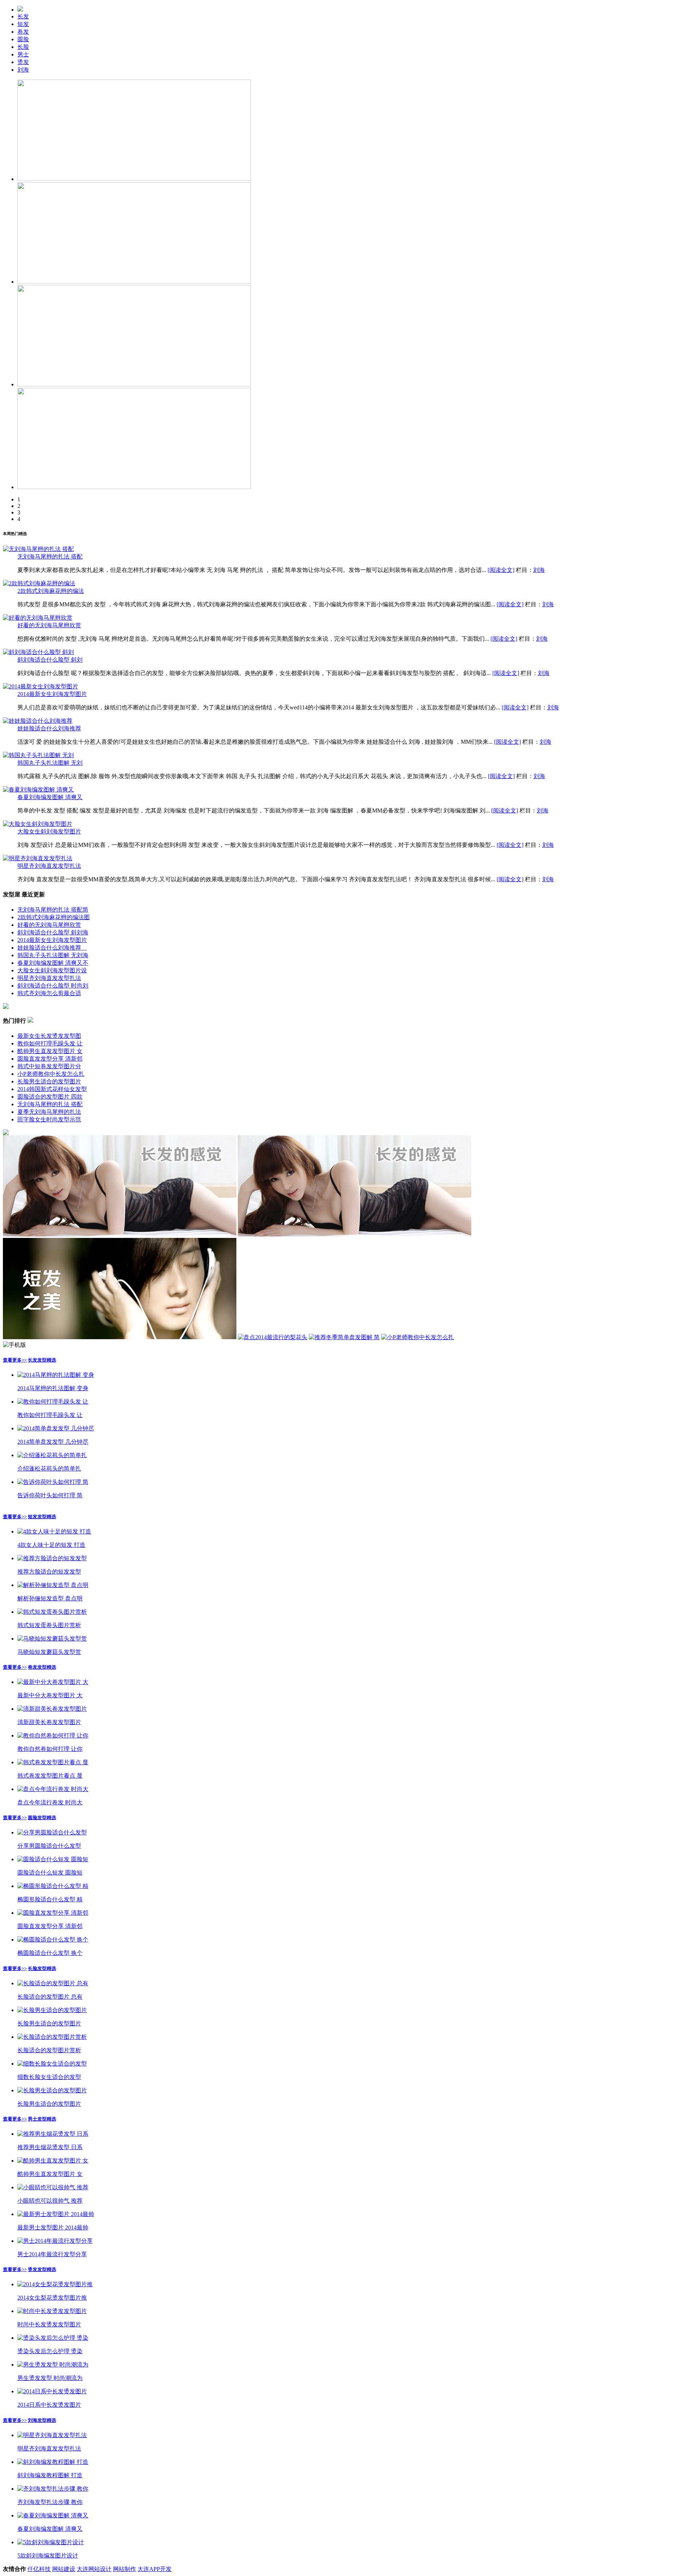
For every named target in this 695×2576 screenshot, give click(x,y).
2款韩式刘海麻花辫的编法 (51, 591)
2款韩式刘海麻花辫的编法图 (54, 917)
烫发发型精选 (42, 2269)
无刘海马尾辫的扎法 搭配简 (53, 910)
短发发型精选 (42, 1517)
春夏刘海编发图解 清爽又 (50, 797)
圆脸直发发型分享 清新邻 (50, 1059)
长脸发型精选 (42, 1968)
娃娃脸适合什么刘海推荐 (49, 728)
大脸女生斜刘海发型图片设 (52, 970)
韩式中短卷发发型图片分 (49, 1066)
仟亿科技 (39, 2569)
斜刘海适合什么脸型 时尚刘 (53, 986)
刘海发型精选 (42, 2420)
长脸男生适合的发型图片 (49, 1081)
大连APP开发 (155, 2569)
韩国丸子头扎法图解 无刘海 (53, 955)
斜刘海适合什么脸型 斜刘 (50, 660)
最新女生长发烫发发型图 (49, 1036)
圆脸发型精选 (42, 1818)
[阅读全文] (501, 570)
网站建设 (64, 2569)
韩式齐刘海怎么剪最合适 (49, 993)
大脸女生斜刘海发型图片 (49, 831)
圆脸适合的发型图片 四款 (50, 1097)
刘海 (539, 570)
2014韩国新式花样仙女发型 (52, 1089)
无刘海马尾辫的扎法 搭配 (50, 557)
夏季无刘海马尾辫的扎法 (49, 1112)
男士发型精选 (42, 2119)
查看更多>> (15, 1360)
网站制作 (125, 2569)
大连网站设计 (94, 2569)
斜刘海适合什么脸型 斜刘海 (53, 932)
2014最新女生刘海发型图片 (52, 694)
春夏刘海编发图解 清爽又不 (53, 963)
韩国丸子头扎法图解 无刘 (50, 763)
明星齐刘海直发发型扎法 (49, 866)
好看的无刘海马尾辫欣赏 (49, 625)
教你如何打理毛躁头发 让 (50, 1043)
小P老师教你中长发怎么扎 (51, 1074)
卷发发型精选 (42, 1667)
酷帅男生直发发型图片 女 (50, 1051)
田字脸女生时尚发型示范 (49, 1119)
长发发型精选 (42, 1360)
